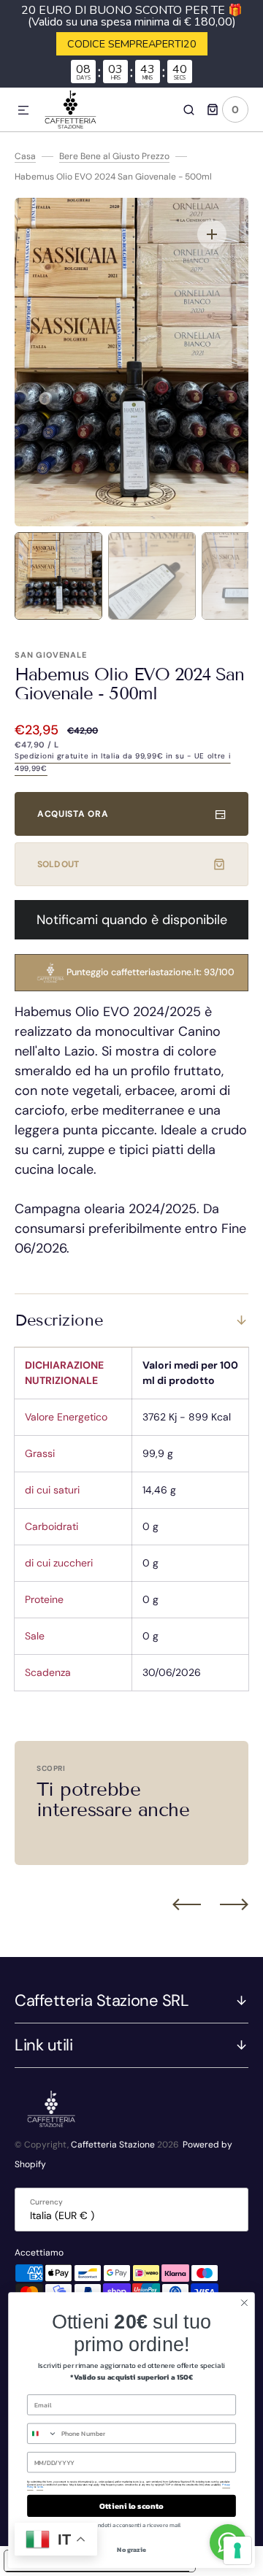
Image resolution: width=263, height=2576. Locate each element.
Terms (40, 2487)
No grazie (131, 2550)
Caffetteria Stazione (113, 2145)
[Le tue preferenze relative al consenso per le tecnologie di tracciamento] (237, 2550)
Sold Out (58, 864)
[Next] (234, 1904)
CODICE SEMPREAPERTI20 (132, 44)
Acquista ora (73, 814)
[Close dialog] (245, 2303)
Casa (25, 156)
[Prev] (187, 1904)
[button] (23, 111)
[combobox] (43, 2433)
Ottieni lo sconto (131, 2506)
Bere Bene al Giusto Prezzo (114, 156)
